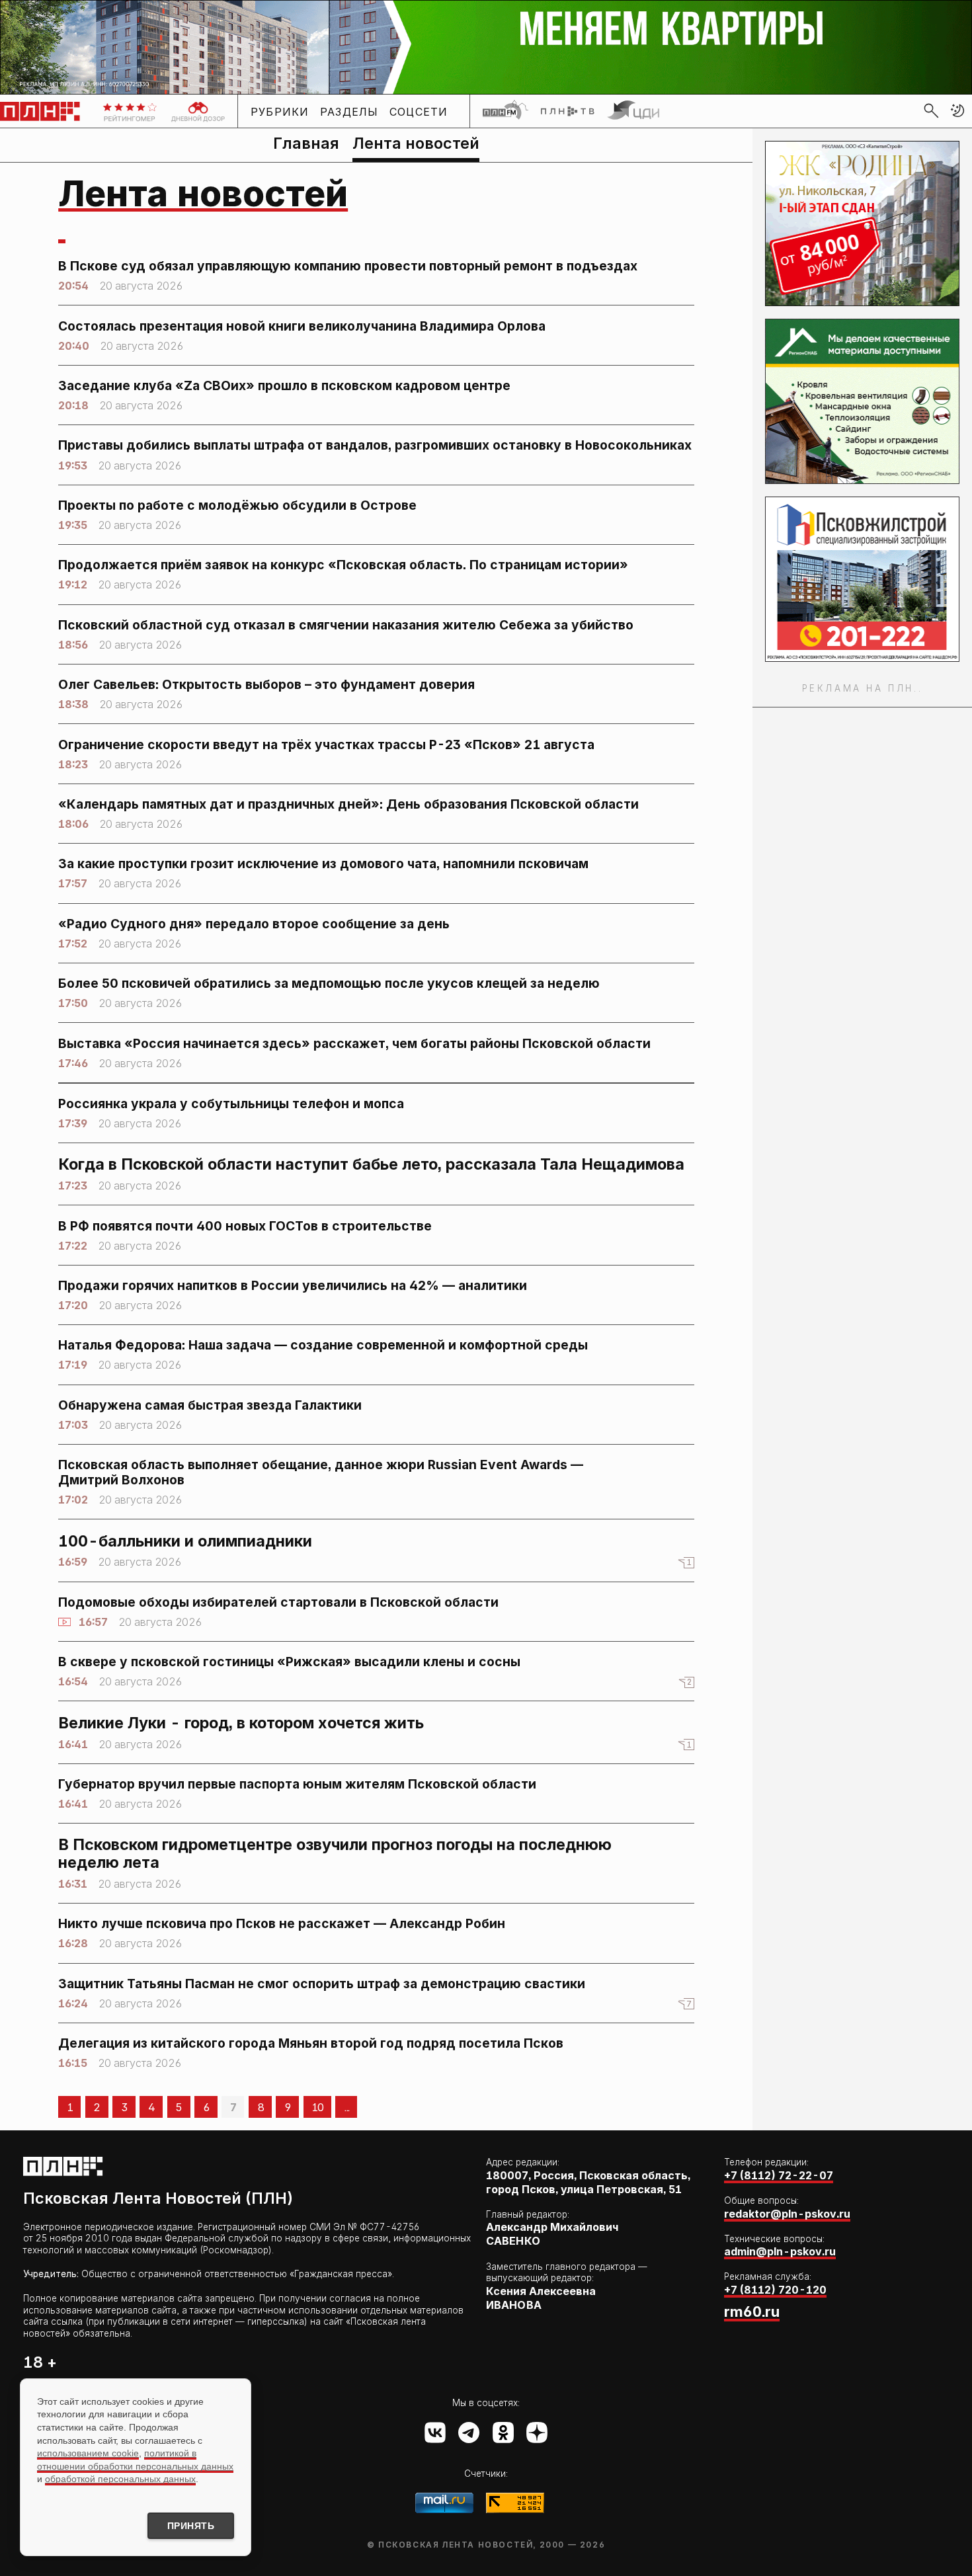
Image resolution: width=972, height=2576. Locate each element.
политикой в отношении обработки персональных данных (135, 2460)
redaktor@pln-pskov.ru (787, 2214)
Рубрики (280, 111)
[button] (957, 110)
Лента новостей (416, 143)
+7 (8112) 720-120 (775, 2290)
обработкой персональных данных (120, 2479)
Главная (306, 143)
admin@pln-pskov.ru (780, 2251)
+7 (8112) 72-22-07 (779, 2175)
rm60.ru (752, 2312)
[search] (931, 110)
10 (317, 2107)
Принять (191, 2526)
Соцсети (419, 111)
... (346, 2107)
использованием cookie (88, 2453)
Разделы (349, 111)
